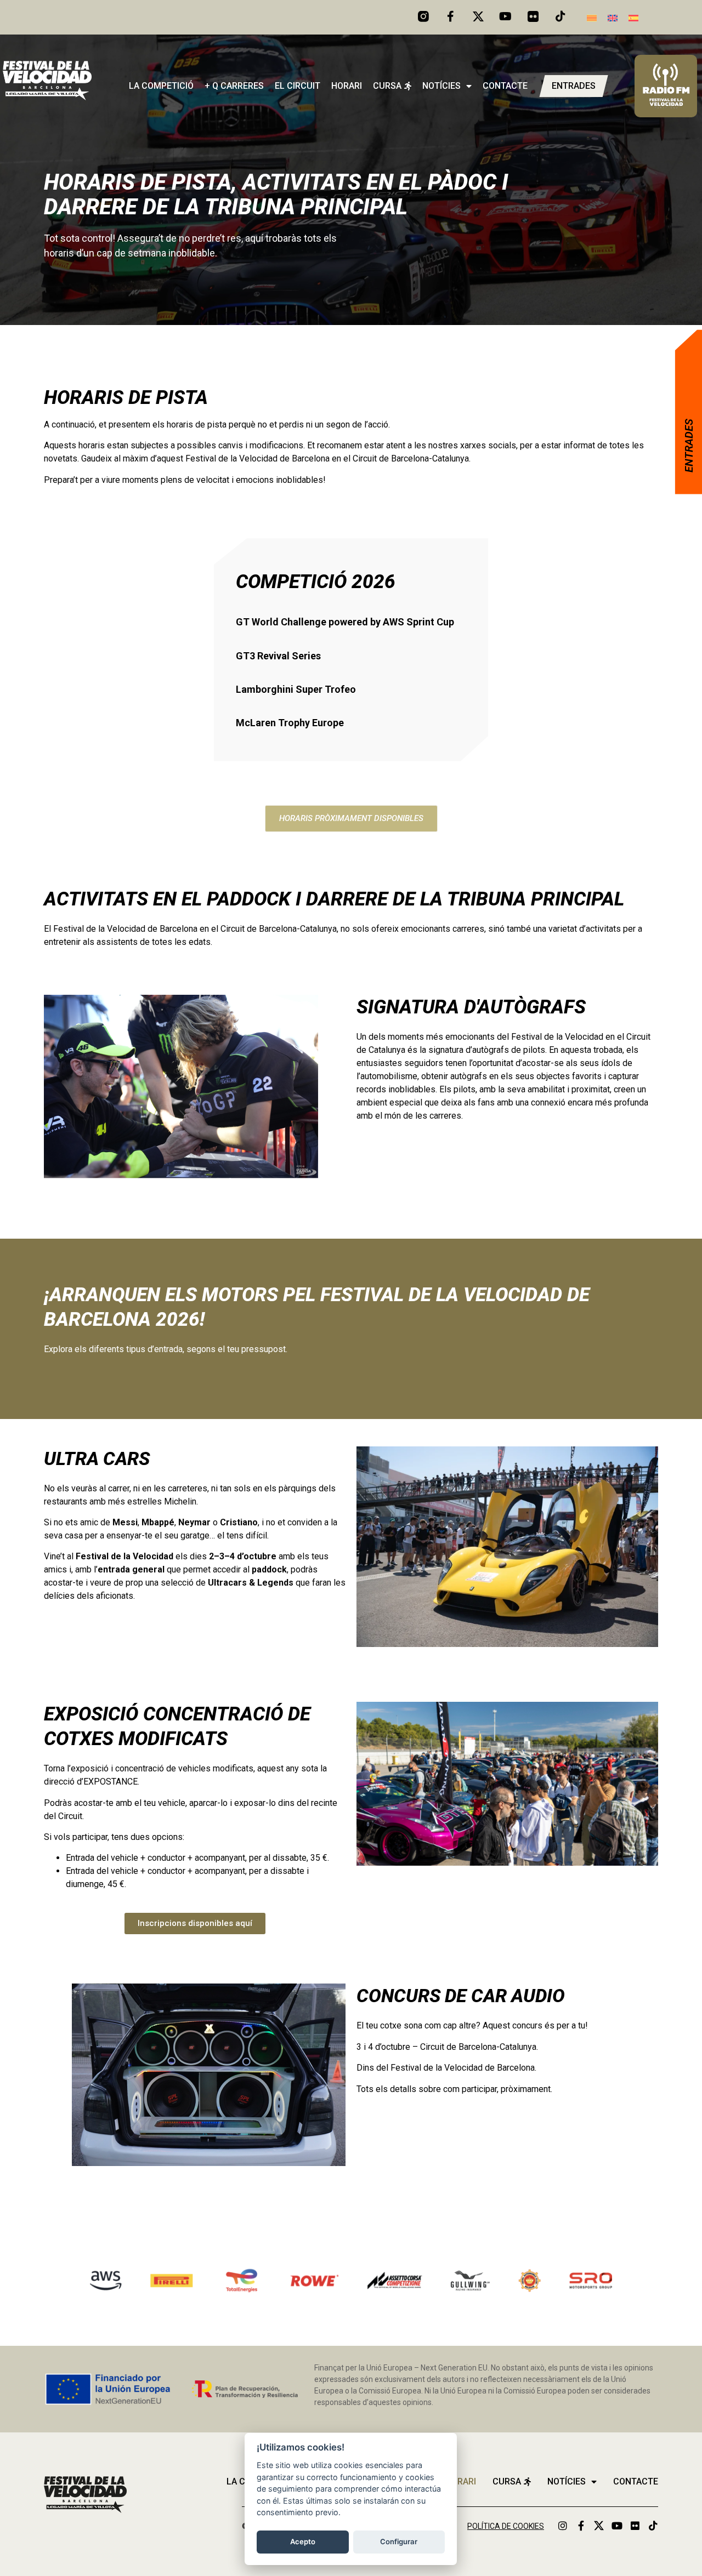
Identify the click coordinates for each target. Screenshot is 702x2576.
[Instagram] (563, 2526)
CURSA (387, 86)
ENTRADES (689, 446)
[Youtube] (506, 16)
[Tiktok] (561, 16)
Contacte (505, 86)
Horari (347, 86)
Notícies (441, 86)
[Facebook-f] (451, 16)
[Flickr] (635, 2526)
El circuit (298, 86)
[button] (351, 819)
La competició (161, 86)
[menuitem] (592, 17)
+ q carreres (234, 86)
